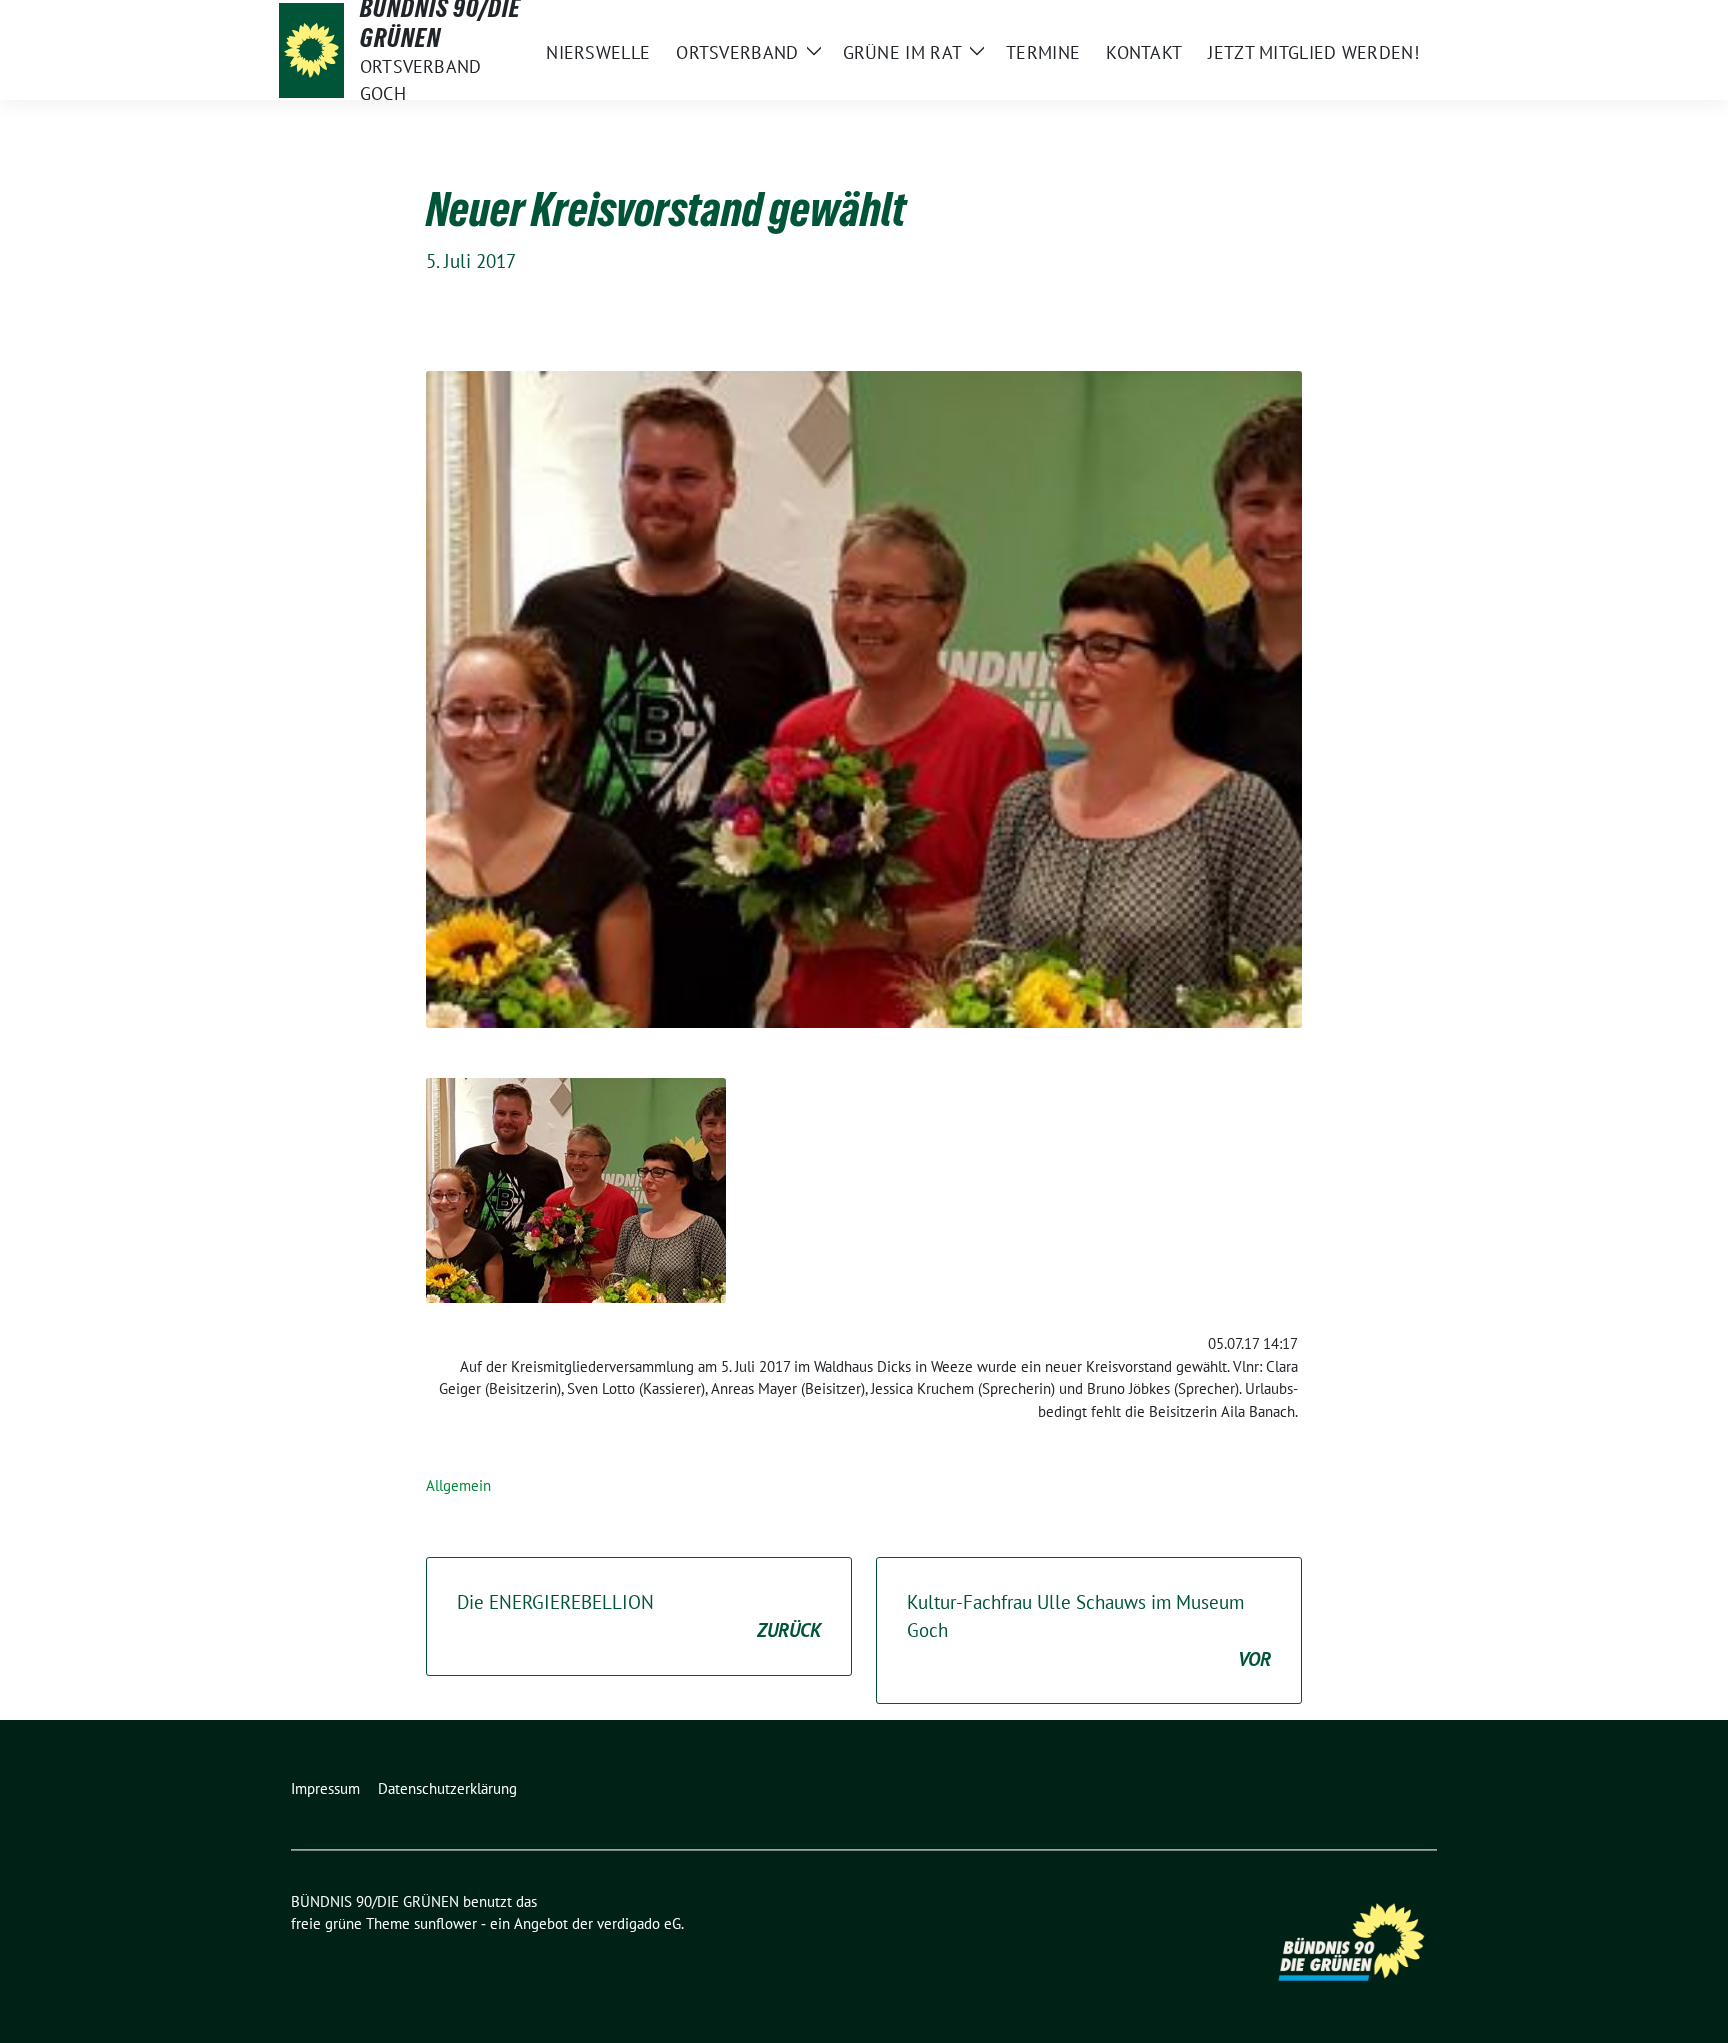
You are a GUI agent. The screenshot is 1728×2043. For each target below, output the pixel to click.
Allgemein (458, 1485)
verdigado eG (639, 1923)
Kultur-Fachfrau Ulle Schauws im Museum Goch (1089, 1630)
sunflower (445, 1923)
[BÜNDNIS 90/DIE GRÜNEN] (311, 50)
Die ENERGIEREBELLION (639, 1616)
